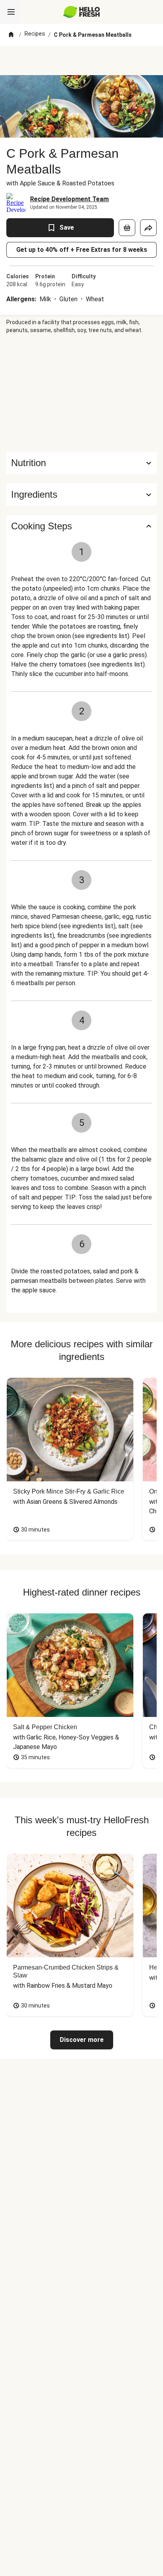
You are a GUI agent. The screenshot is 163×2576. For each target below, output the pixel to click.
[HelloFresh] (82, 12)
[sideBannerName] (81, 393)
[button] (81, 495)
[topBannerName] (81, 60)
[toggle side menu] (11, 12)
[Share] (148, 228)
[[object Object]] (127, 228)
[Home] (11, 35)
